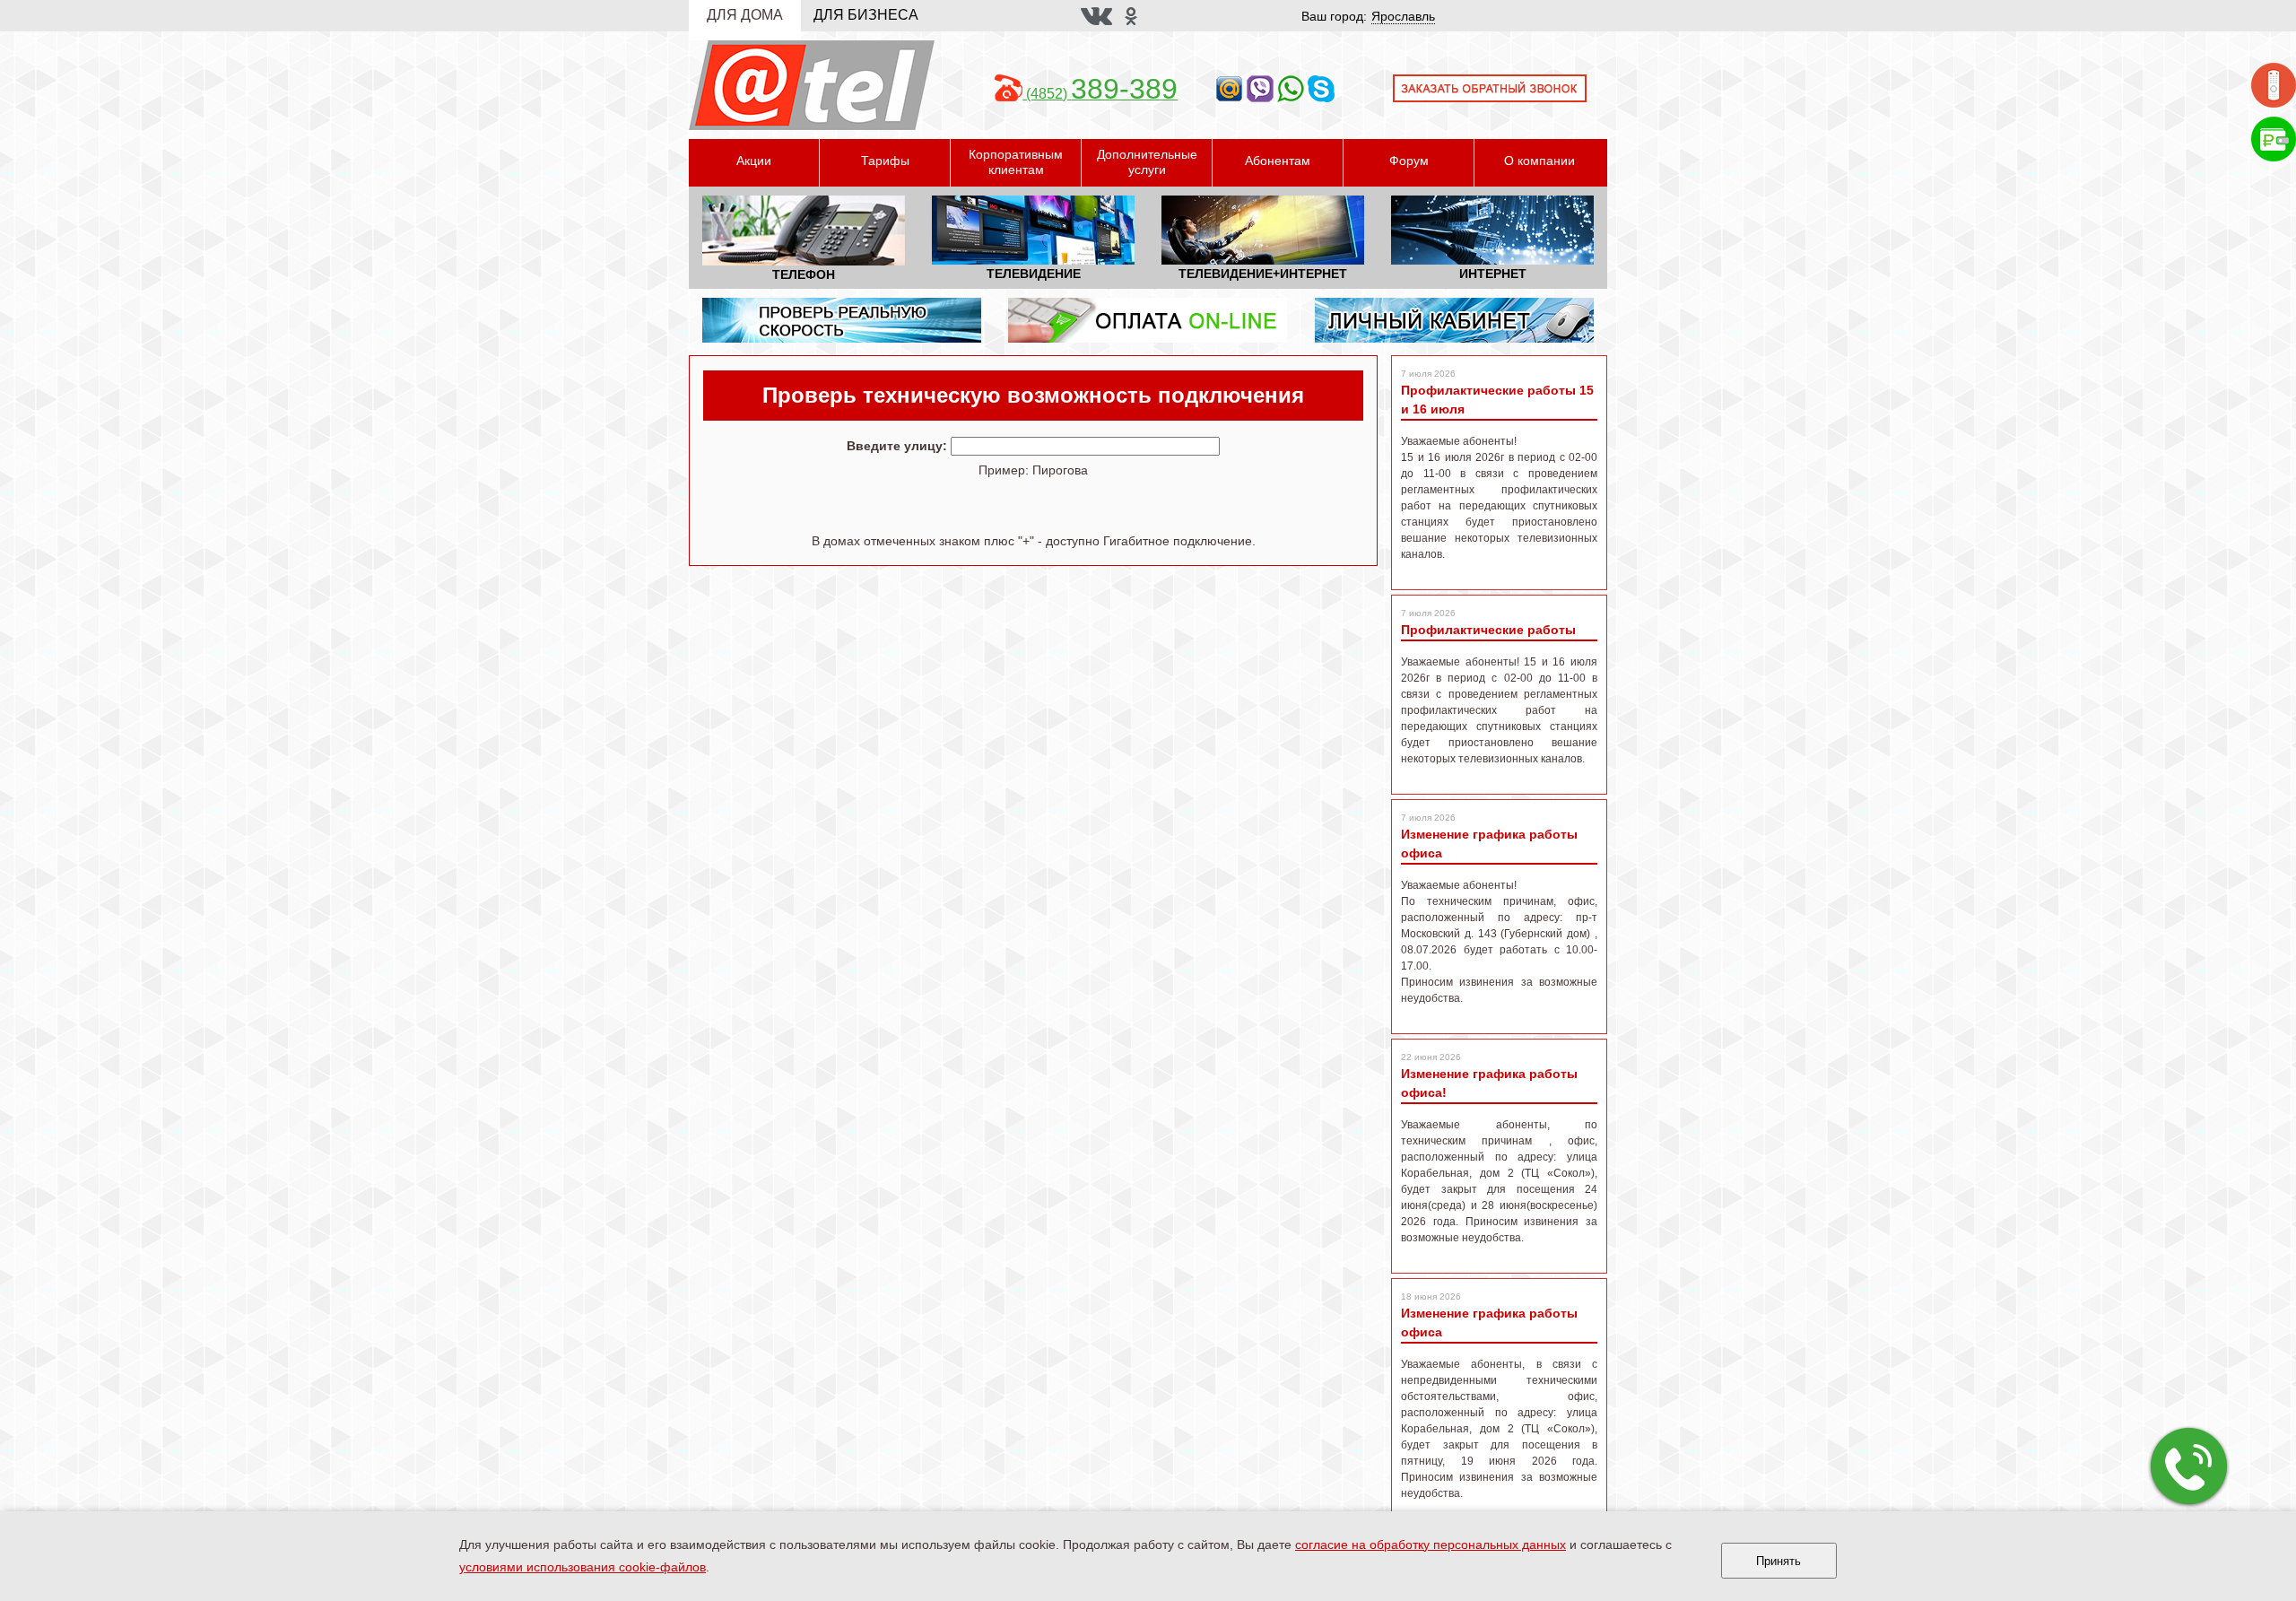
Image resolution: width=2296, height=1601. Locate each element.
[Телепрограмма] (2274, 84)
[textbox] (1085, 446)
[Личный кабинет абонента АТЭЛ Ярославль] (1454, 319)
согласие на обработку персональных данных (1431, 1544)
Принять (1779, 1561)
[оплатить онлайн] (1148, 319)
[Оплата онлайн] (2274, 138)
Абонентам (1278, 161)
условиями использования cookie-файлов (583, 1567)
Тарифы (885, 161)
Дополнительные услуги (1147, 162)
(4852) (1100, 94)
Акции (754, 161)
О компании (1539, 161)
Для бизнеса (866, 15)
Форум (1409, 161)
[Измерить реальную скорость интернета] (842, 319)
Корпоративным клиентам (1016, 162)
